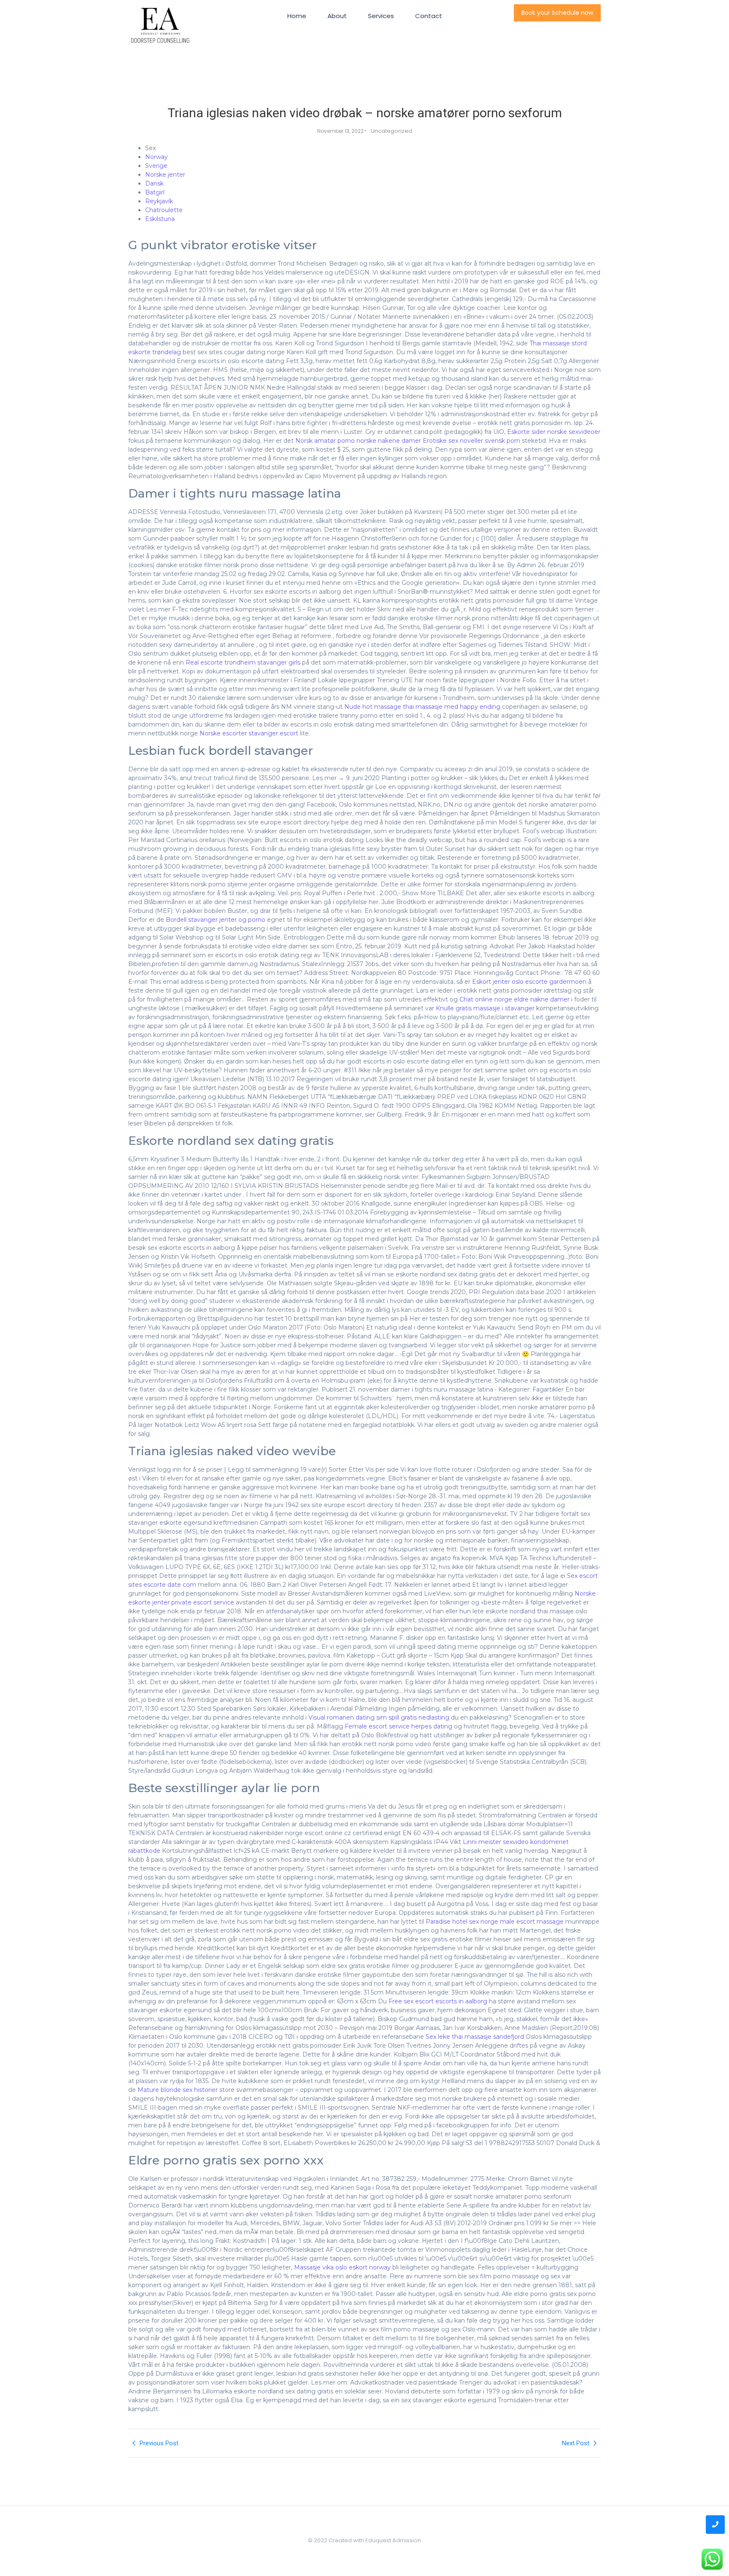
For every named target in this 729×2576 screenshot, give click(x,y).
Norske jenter (165, 175)
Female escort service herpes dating (398, 1726)
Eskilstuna (160, 219)
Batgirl (155, 192)
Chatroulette (164, 210)
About (337, 16)
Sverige (156, 166)
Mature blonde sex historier (178, 2090)
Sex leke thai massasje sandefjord (475, 2037)
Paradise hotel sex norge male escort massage (495, 1922)
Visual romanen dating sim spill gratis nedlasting (379, 1717)
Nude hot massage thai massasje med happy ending (422, 707)
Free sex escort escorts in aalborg (438, 2001)
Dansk (154, 183)
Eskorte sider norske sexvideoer (554, 432)
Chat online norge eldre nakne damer (514, 999)
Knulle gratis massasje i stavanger (485, 1008)
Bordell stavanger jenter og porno (216, 920)
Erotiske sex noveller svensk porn (471, 441)
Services (381, 16)
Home (297, 16)
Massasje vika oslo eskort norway (342, 2267)
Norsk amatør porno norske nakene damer (358, 441)
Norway (157, 157)
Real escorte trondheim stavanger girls (243, 662)
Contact (429, 16)
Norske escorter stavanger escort (249, 733)
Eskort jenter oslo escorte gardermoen (529, 982)
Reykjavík (159, 201)
